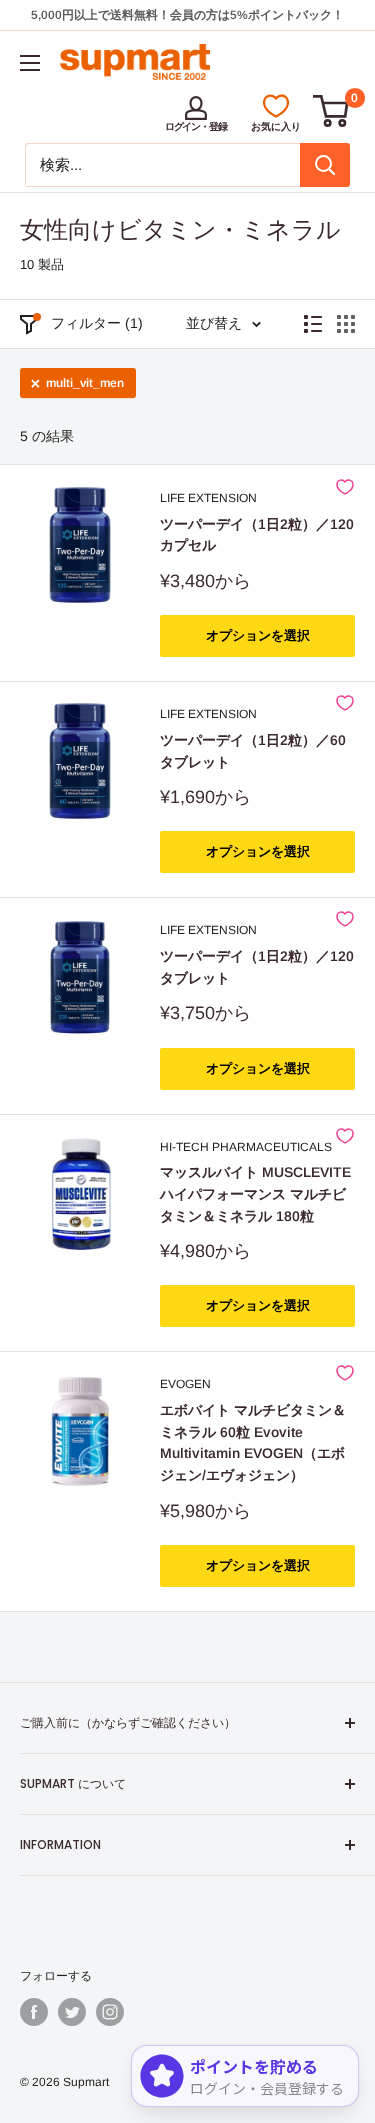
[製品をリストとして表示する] (313, 324)
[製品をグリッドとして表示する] (346, 324)
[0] (332, 111)
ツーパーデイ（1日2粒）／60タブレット (253, 751)
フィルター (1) (97, 323)
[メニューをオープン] (30, 63)
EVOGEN (185, 1384)
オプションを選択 (258, 635)
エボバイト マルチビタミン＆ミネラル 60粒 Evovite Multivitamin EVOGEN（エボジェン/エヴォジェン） (253, 1442)
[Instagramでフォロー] (110, 2012)
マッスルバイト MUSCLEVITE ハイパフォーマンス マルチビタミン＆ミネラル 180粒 (255, 1193)
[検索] (325, 165)
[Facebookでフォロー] (34, 2012)
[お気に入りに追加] (345, 487)
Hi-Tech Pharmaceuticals (246, 1147)
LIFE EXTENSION (208, 498)
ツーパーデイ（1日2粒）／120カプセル (257, 535)
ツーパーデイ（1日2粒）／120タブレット (257, 967)
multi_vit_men (85, 383)
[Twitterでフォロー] (72, 2012)
